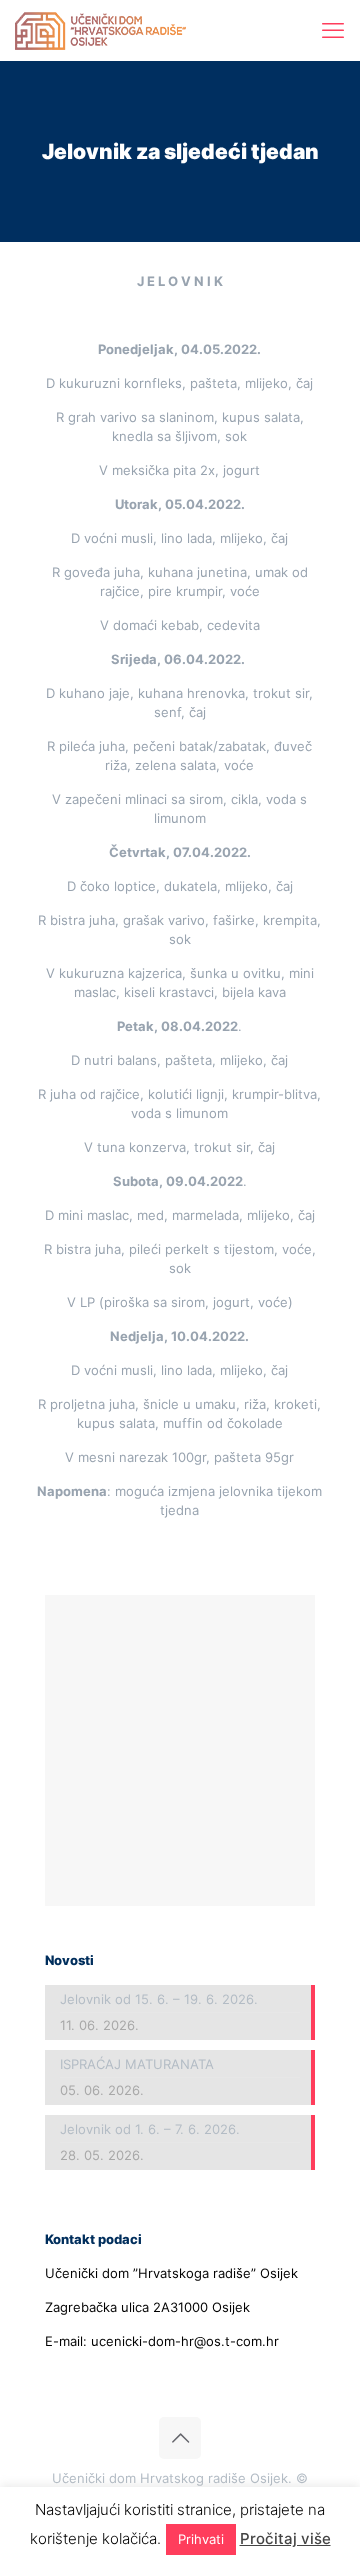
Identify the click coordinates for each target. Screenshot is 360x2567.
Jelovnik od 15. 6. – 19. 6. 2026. (159, 1999)
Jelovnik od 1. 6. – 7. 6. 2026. (150, 2129)
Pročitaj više (285, 2538)
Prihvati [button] (201, 2539)
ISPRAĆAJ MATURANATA (137, 2064)
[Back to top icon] (180, 2438)
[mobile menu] (333, 30)
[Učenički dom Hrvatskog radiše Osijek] (100, 30)
